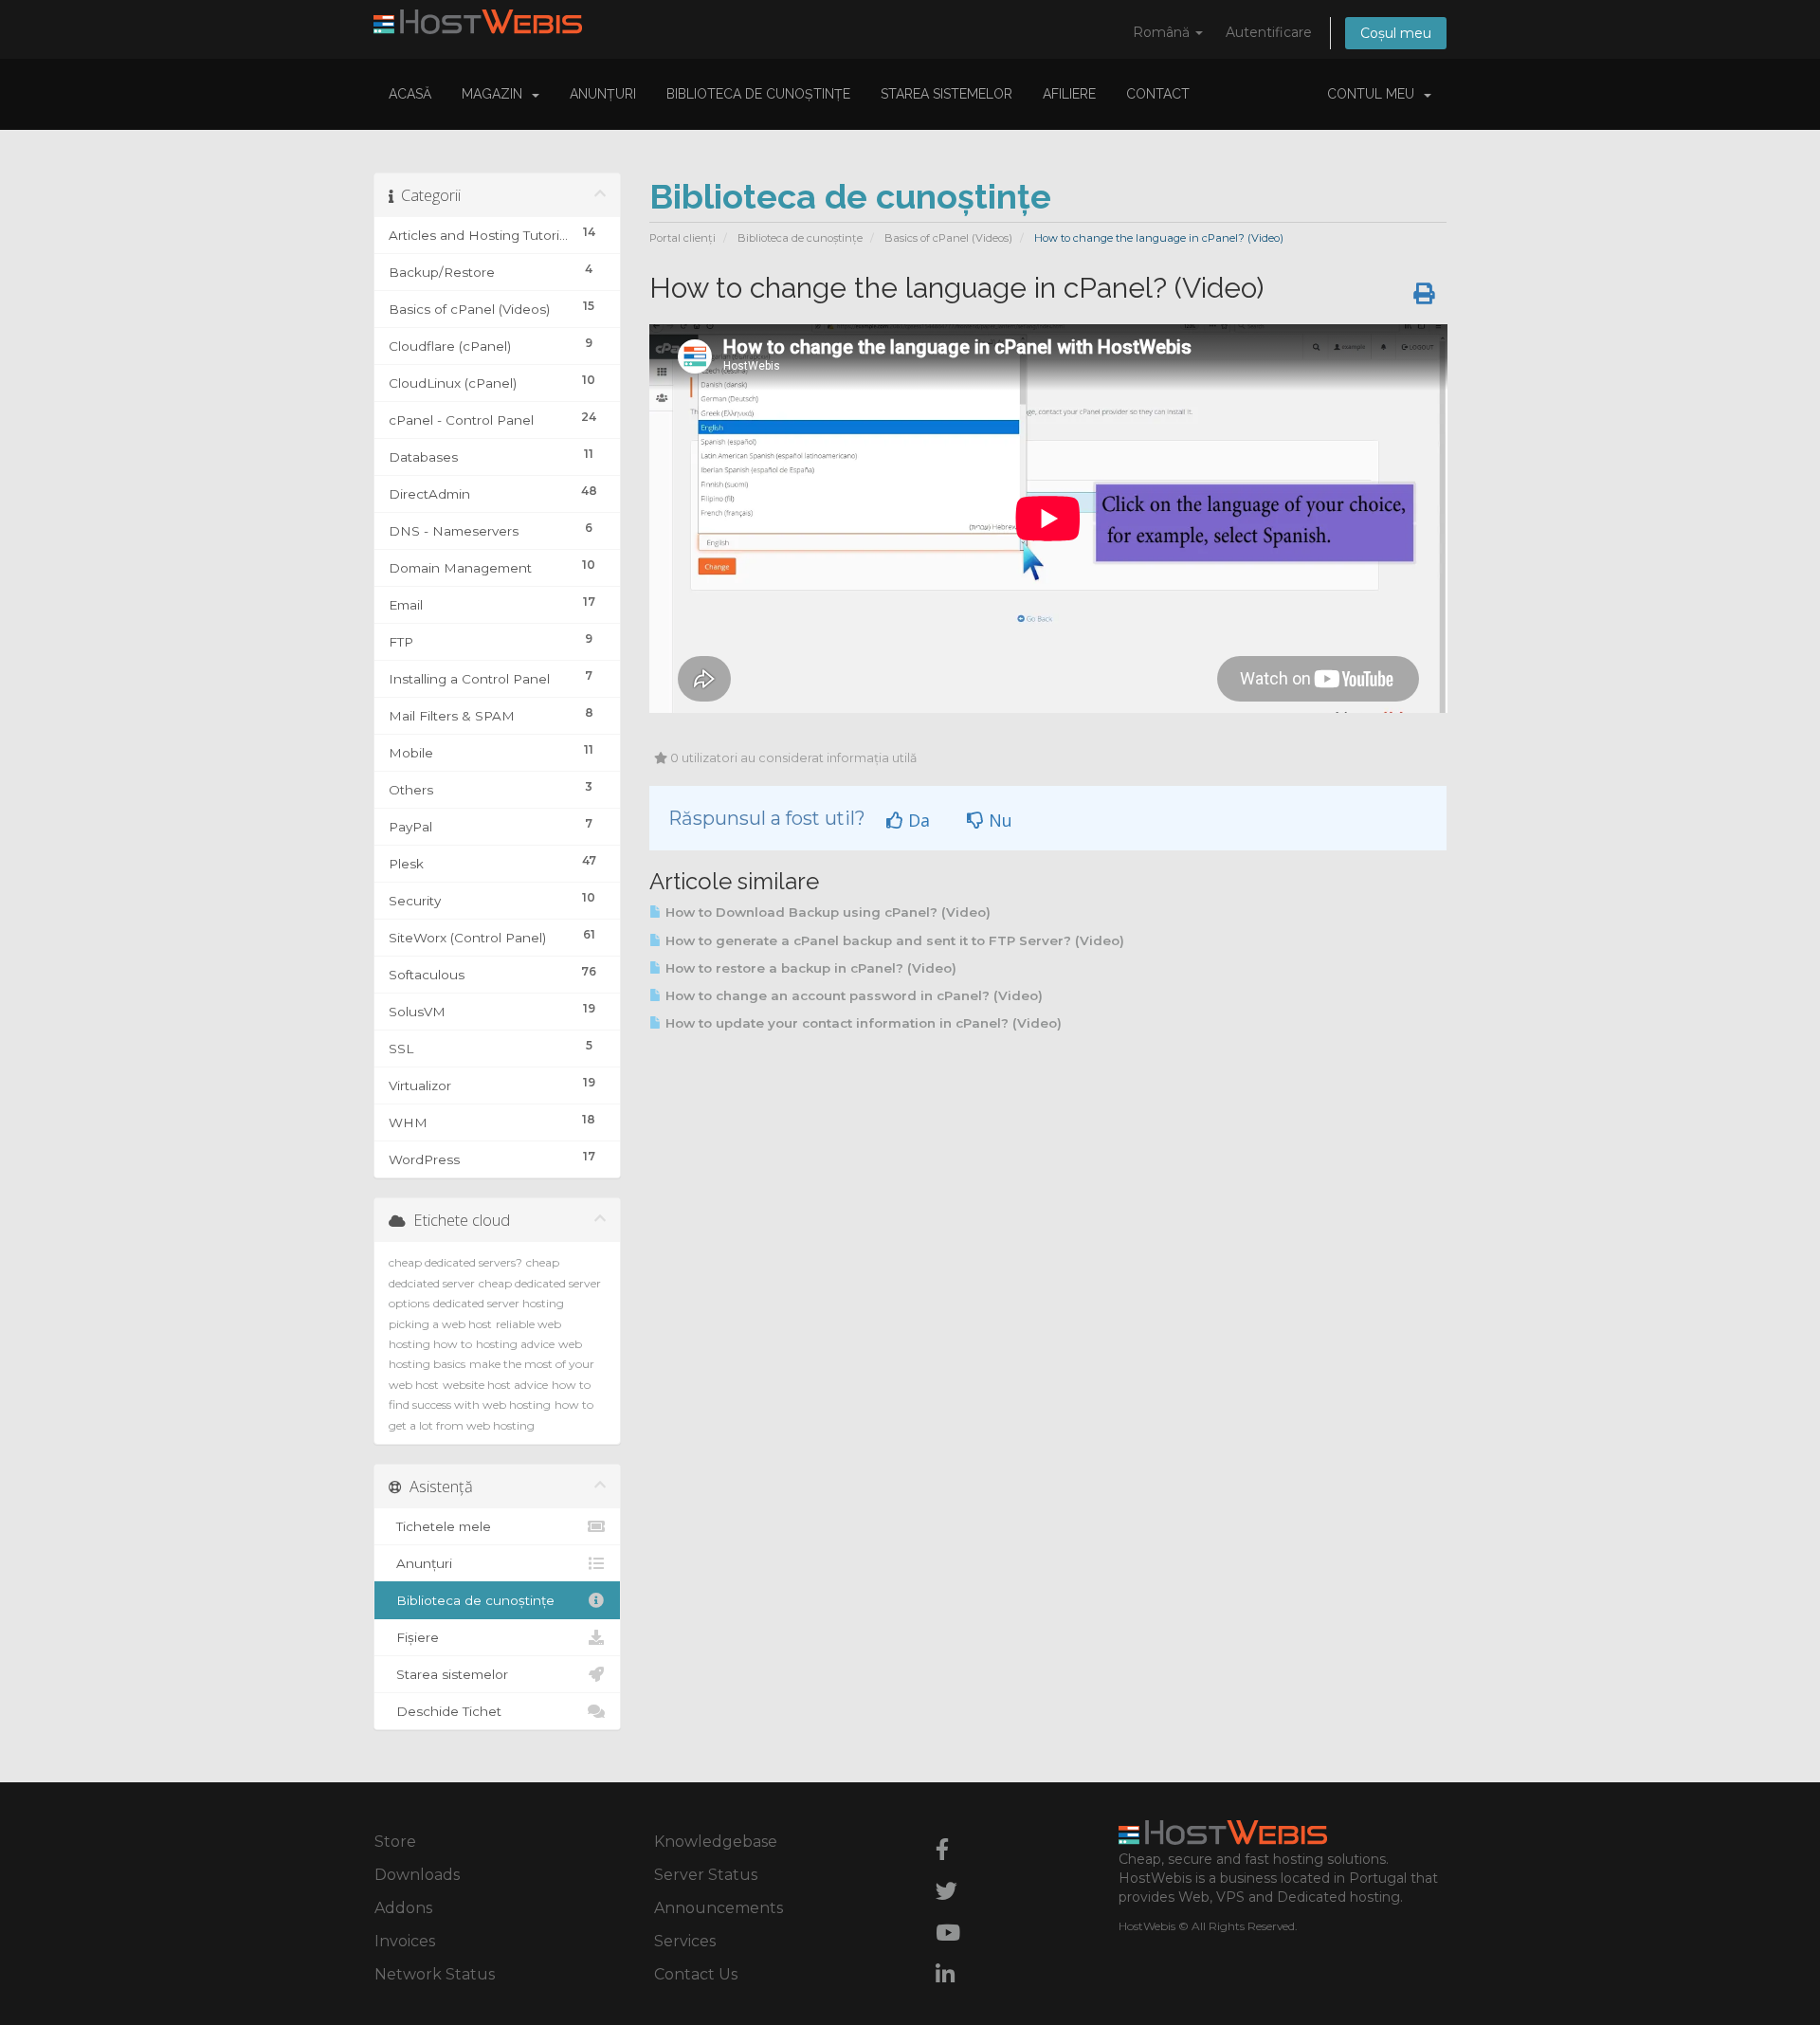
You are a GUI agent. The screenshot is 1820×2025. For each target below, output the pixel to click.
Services (685, 1941)
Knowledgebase (716, 1842)
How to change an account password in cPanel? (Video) (852, 995)
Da (917, 820)
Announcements (719, 1908)
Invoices (405, 1941)
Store (395, 1842)
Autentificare (1269, 32)
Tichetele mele (440, 1526)
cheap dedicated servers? (455, 1262)
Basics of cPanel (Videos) (948, 238)
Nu (998, 820)
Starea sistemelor (946, 94)
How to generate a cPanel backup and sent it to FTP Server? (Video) (893, 940)
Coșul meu (1396, 33)
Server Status (706, 1875)
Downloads (417, 1875)
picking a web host (440, 1324)
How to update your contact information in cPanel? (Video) (862, 1023)
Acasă (410, 94)
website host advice (495, 1385)
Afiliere (1069, 94)
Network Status (435, 1974)
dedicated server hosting (499, 1303)
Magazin (496, 94)
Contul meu (1374, 94)
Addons (403, 1908)
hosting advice (515, 1344)
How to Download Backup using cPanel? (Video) (826, 912)
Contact (1158, 94)
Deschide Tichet (445, 1711)
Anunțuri (603, 94)
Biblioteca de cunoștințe (758, 94)
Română (1163, 32)
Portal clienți (682, 238)
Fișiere (414, 1637)
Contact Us (696, 1974)
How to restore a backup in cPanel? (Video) (809, 968)
